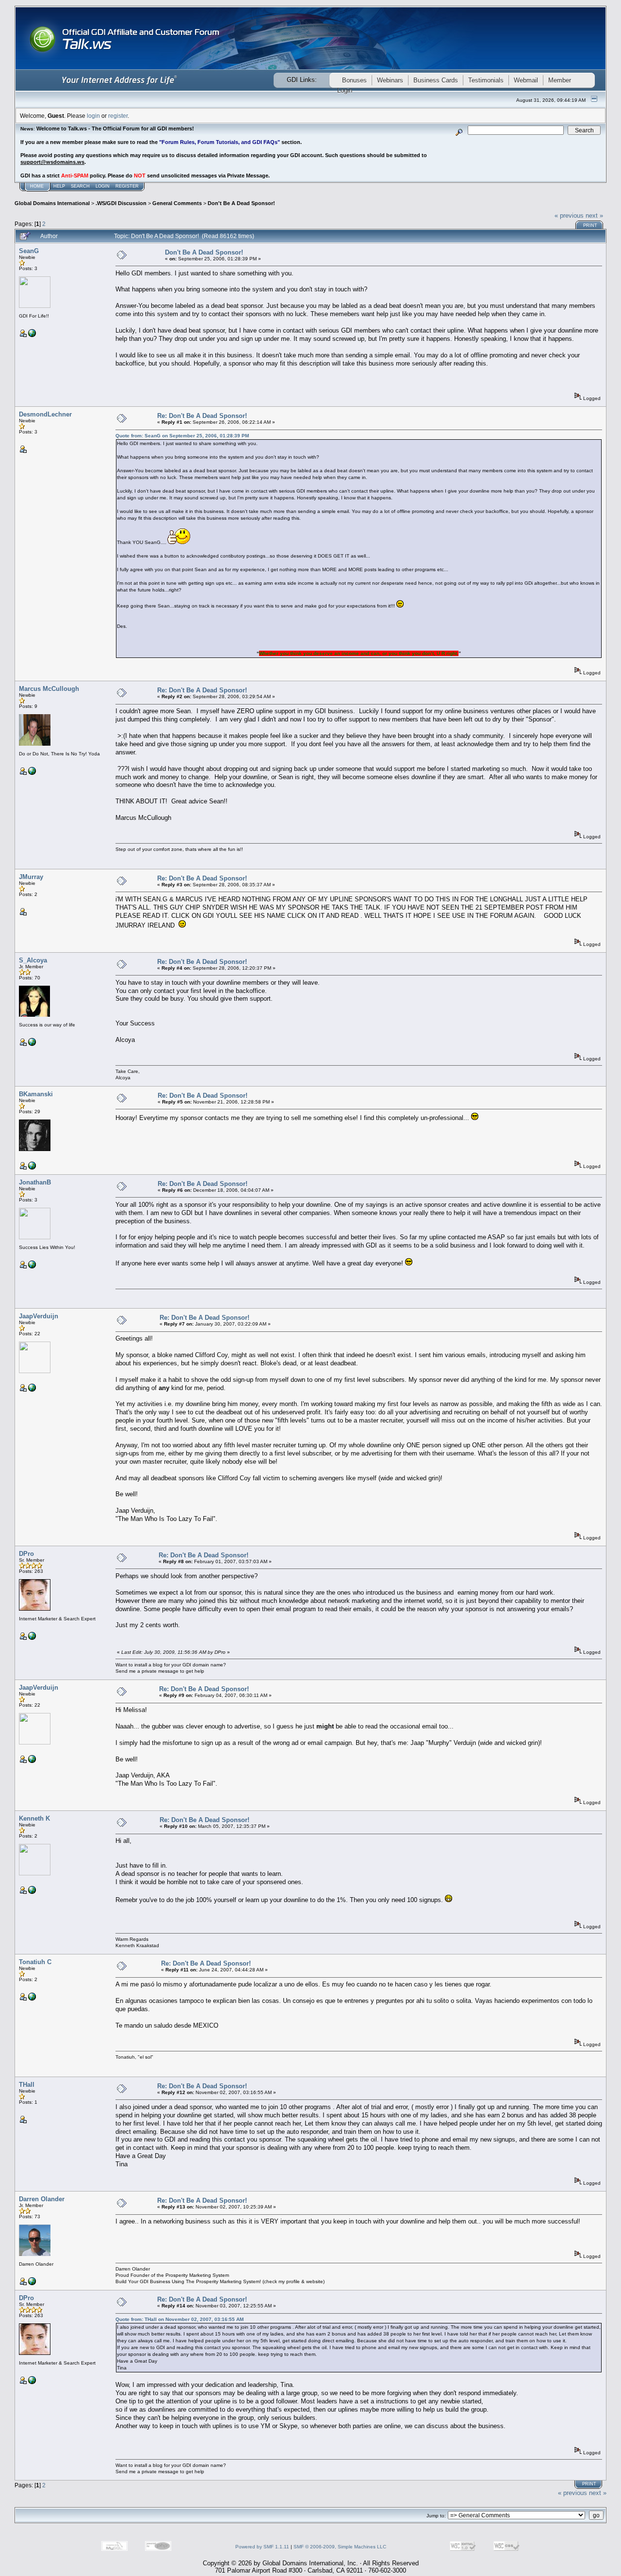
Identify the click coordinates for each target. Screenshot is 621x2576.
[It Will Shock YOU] (32, 1044)
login (93, 116)
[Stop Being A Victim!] (32, 1168)
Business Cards (436, 80)
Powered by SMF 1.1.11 (262, 2547)
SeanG (29, 251)
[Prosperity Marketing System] (32, 2283)
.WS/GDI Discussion (121, 203)
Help (59, 186)
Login (103, 186)
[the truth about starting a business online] (32, 773)
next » (594, 216)
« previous (569, 216)
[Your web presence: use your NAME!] (32, 1390)
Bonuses (354, 80)
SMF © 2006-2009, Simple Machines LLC (340, 2547)
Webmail (526, 80)
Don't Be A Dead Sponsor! (241, 203)
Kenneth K (34, 1818)
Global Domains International (52, 203)
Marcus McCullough (49, 689)
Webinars (390, 80)
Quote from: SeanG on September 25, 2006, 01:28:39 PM (182, 436)
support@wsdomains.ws (52, 162)
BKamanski (36, 1094)
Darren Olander (42, 2199)
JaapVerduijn (39, 1316)
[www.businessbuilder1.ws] (32, 1267)
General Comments (177, 203)
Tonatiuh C (35, 1962)
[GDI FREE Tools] (32, 1892)
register (118, 116)
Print (590, 225)
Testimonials (486, 80)
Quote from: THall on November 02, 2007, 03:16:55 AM (180, 2319)
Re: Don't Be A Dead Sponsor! (202, 416)
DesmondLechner (45, 414)
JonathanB (35, 1182)
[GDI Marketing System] (32, 335)
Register (127, 186)
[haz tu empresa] (32, 1999)
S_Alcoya (33, 960)
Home (37, 186)
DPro (26, 1554)
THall (27, 2085)
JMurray (31, 877)
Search (80, 186)
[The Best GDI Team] (32, 1638)
